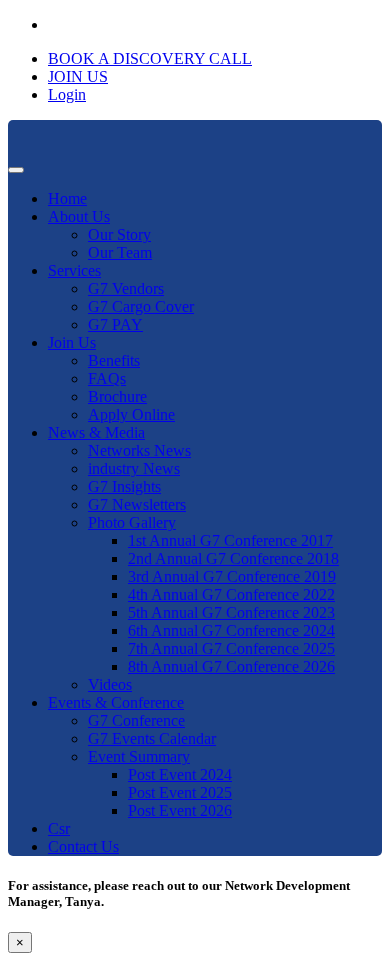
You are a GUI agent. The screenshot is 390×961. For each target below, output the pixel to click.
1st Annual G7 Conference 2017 (230, 540)
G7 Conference (136, 720)
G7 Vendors (126, 288)
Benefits (114, 360)
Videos (110, 684)
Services (74, 270)
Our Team (120, 252)
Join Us (72, 342)
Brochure (117, 396)
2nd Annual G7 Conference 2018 (233, 558)
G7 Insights (124, 486)
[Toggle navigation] (16, 170)
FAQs (107, 378)
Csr (59, 828)
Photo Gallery (132, 522)
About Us (79, 216)
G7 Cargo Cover (141, 306)
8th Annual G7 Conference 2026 (231, 666)
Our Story (119, 234)
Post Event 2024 (180, 774)
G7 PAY (115, 324)
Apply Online (131, 414)
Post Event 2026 (180, 810)
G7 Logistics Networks (132, 880)
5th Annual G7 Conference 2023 (231, 612)
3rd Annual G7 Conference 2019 (232, 576)
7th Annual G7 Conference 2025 (231, 648)
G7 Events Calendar (152, 738)
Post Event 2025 (180, 792)
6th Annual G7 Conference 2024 (231, 630)
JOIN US (78, 76)
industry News (134, 468)
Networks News (139, 450)
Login (67, 94)
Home (67, 198)
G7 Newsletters (137, 504)
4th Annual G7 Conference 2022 (231, 594)
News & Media (96, 432)
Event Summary (139, 756)
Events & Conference (116, 702)
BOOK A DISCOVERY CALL (150, 58)
